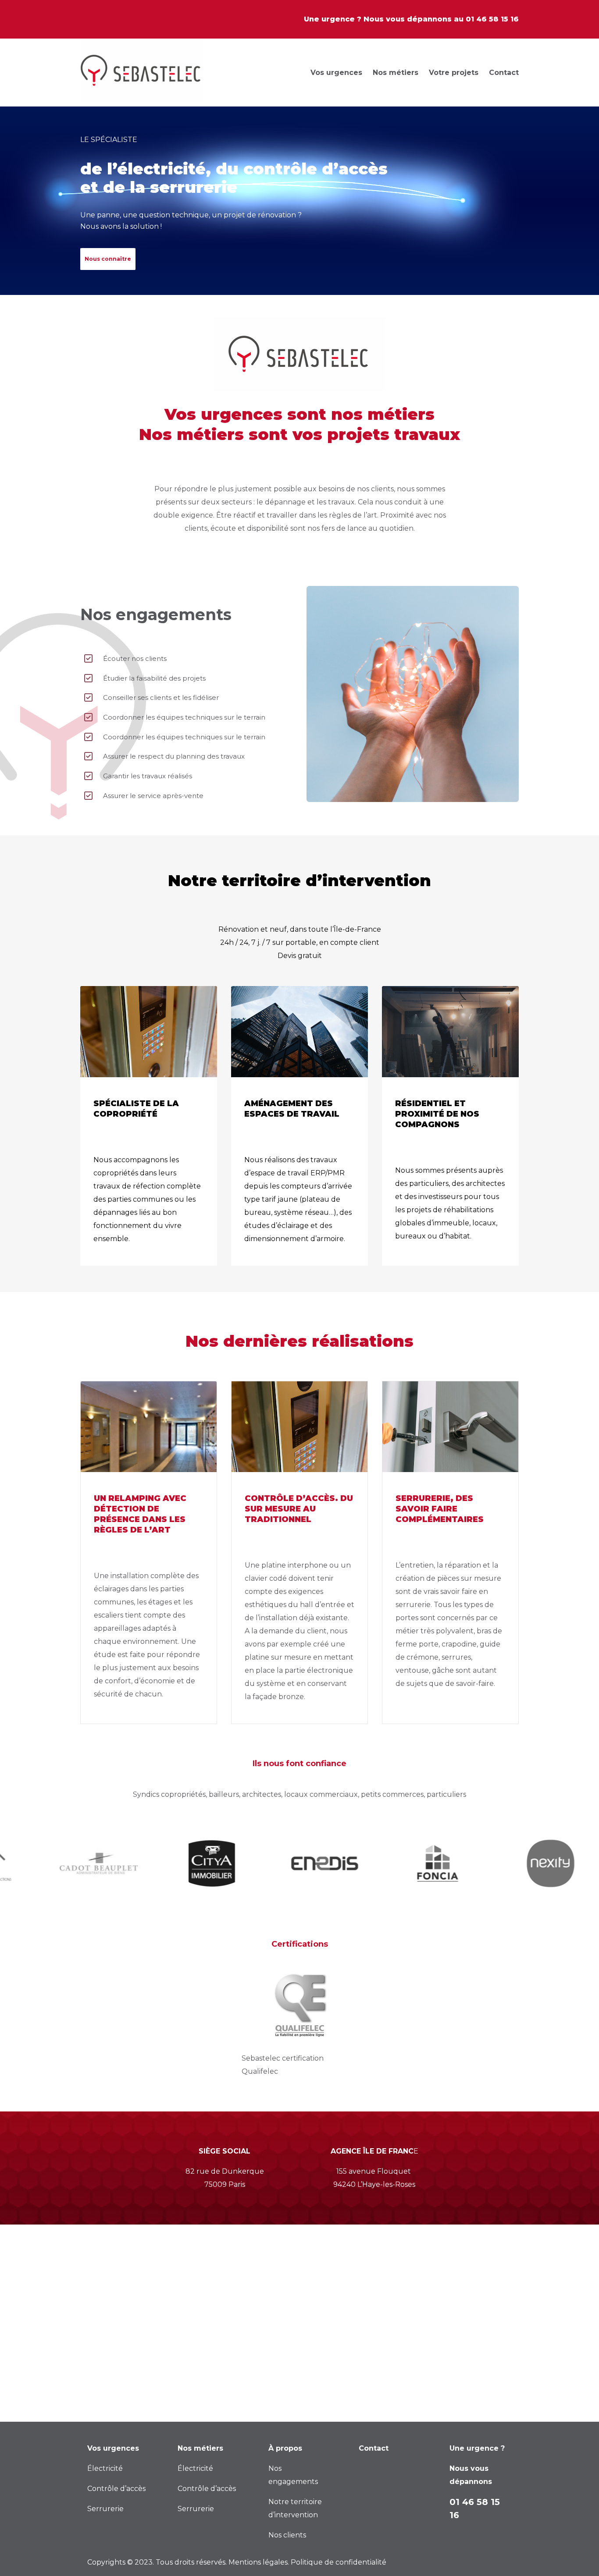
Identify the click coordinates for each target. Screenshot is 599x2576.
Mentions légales (258, 2562)
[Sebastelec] (142, 73)
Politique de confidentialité (339, 2562)
